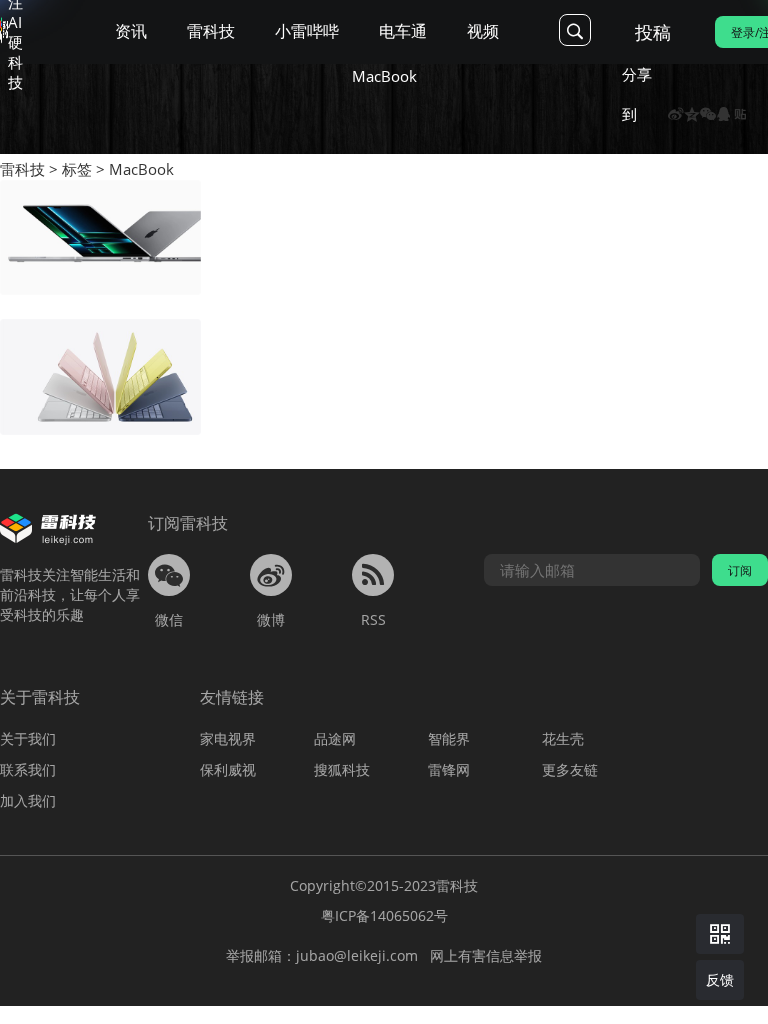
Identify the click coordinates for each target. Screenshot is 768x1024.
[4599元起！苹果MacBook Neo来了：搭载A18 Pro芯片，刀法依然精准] (100, 377)
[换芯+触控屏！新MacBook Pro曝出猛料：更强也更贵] (100, 238)
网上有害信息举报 (486, 955)
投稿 (653, 32)
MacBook (141, 169)
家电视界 (228, 738)
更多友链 (570, 769)
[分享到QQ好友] (724, 114)
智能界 (449, 738)
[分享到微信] (708, 114)
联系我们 (28, 769)
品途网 (335, 738)
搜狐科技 (342, 769)
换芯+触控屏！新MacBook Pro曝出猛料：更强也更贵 (381, 189)
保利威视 (228, 769)
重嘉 (233, 222)
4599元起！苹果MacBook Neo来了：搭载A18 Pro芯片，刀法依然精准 (431, 328)
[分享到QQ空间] (692, 114)
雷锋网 (449, 769)
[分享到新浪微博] (676, 114)
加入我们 (28, 800)
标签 (77, 169)
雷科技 (22, 169)
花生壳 (563, 738)
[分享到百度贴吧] (740, 114)
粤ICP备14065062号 (384, 915)
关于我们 (28, 738)
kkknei (240, 361)
